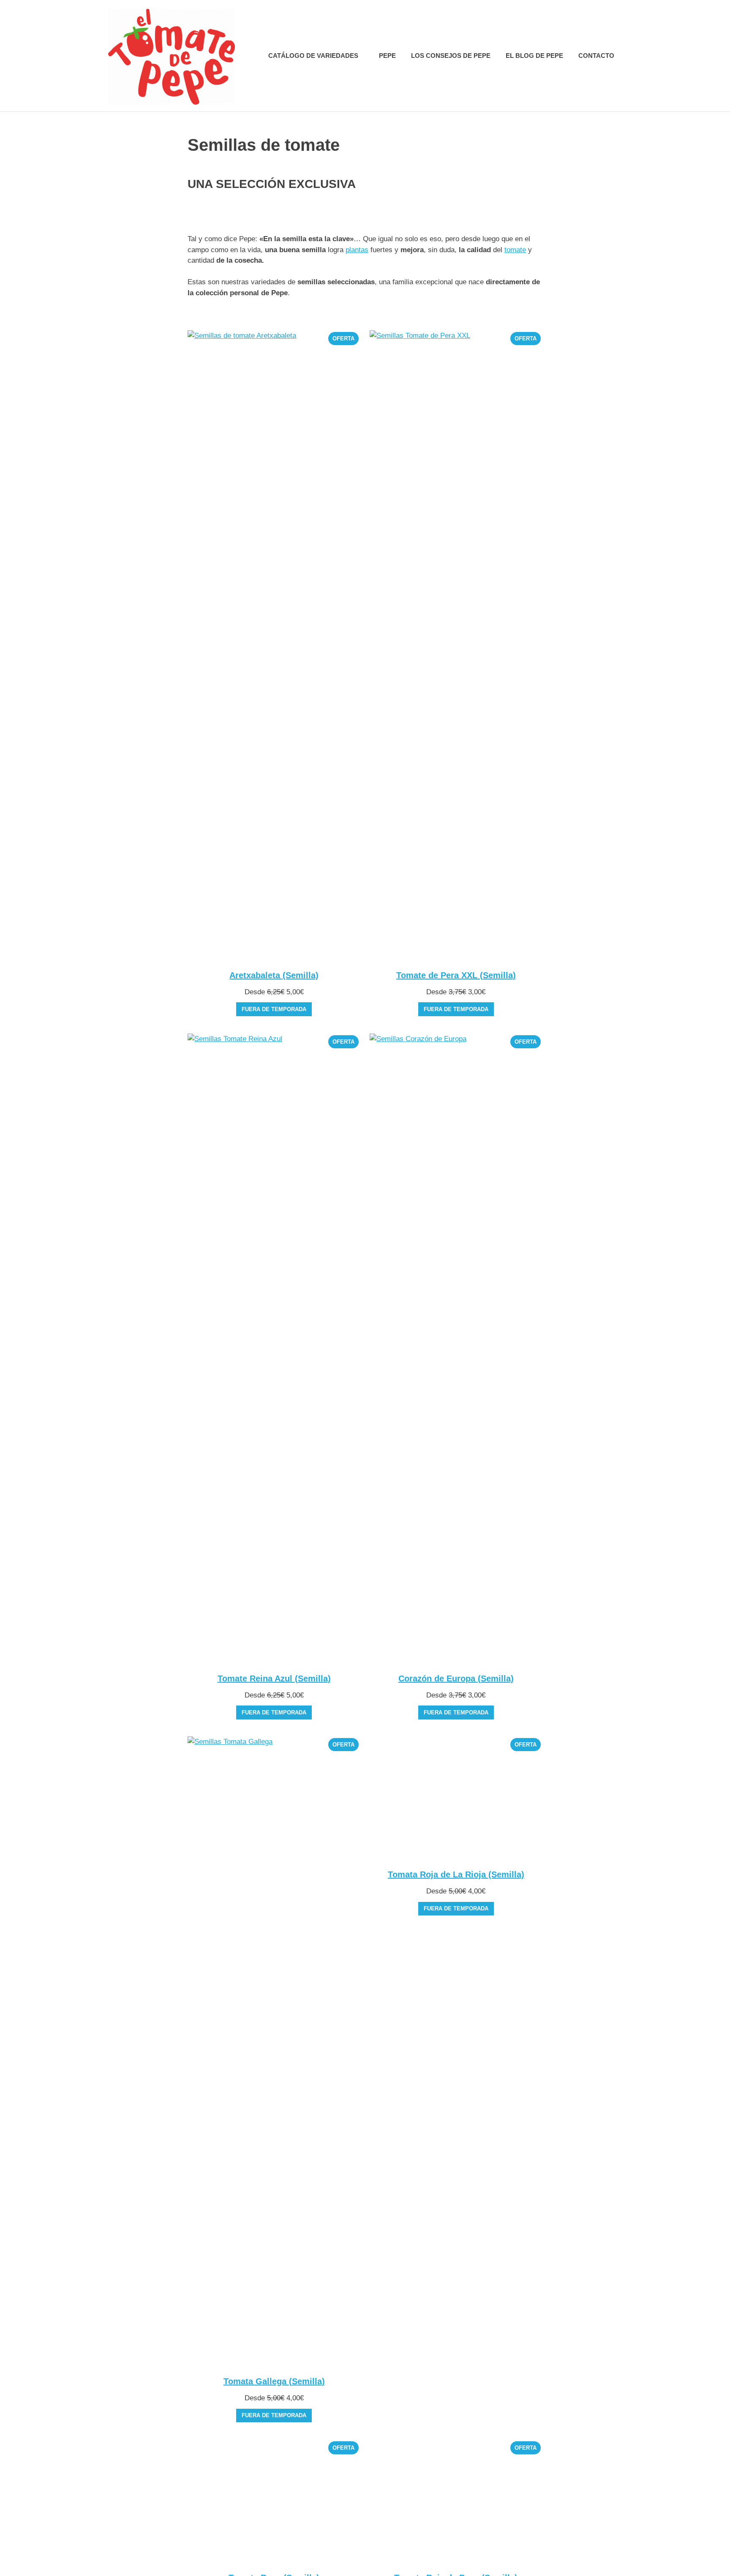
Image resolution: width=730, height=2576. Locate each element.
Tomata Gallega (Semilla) (274, 2381)
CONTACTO (596, 56)
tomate (515, 250)
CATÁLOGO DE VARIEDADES (313, 56)
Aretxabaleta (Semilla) (274, 975)
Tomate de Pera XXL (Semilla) (456, 975)
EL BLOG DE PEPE (534, 56)
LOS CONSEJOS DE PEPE (451, 56)
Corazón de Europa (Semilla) (456, 1678)
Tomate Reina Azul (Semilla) (274, 1678)
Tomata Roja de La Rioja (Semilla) (456, 2381)
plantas (357, 250)
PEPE (387, 56)
